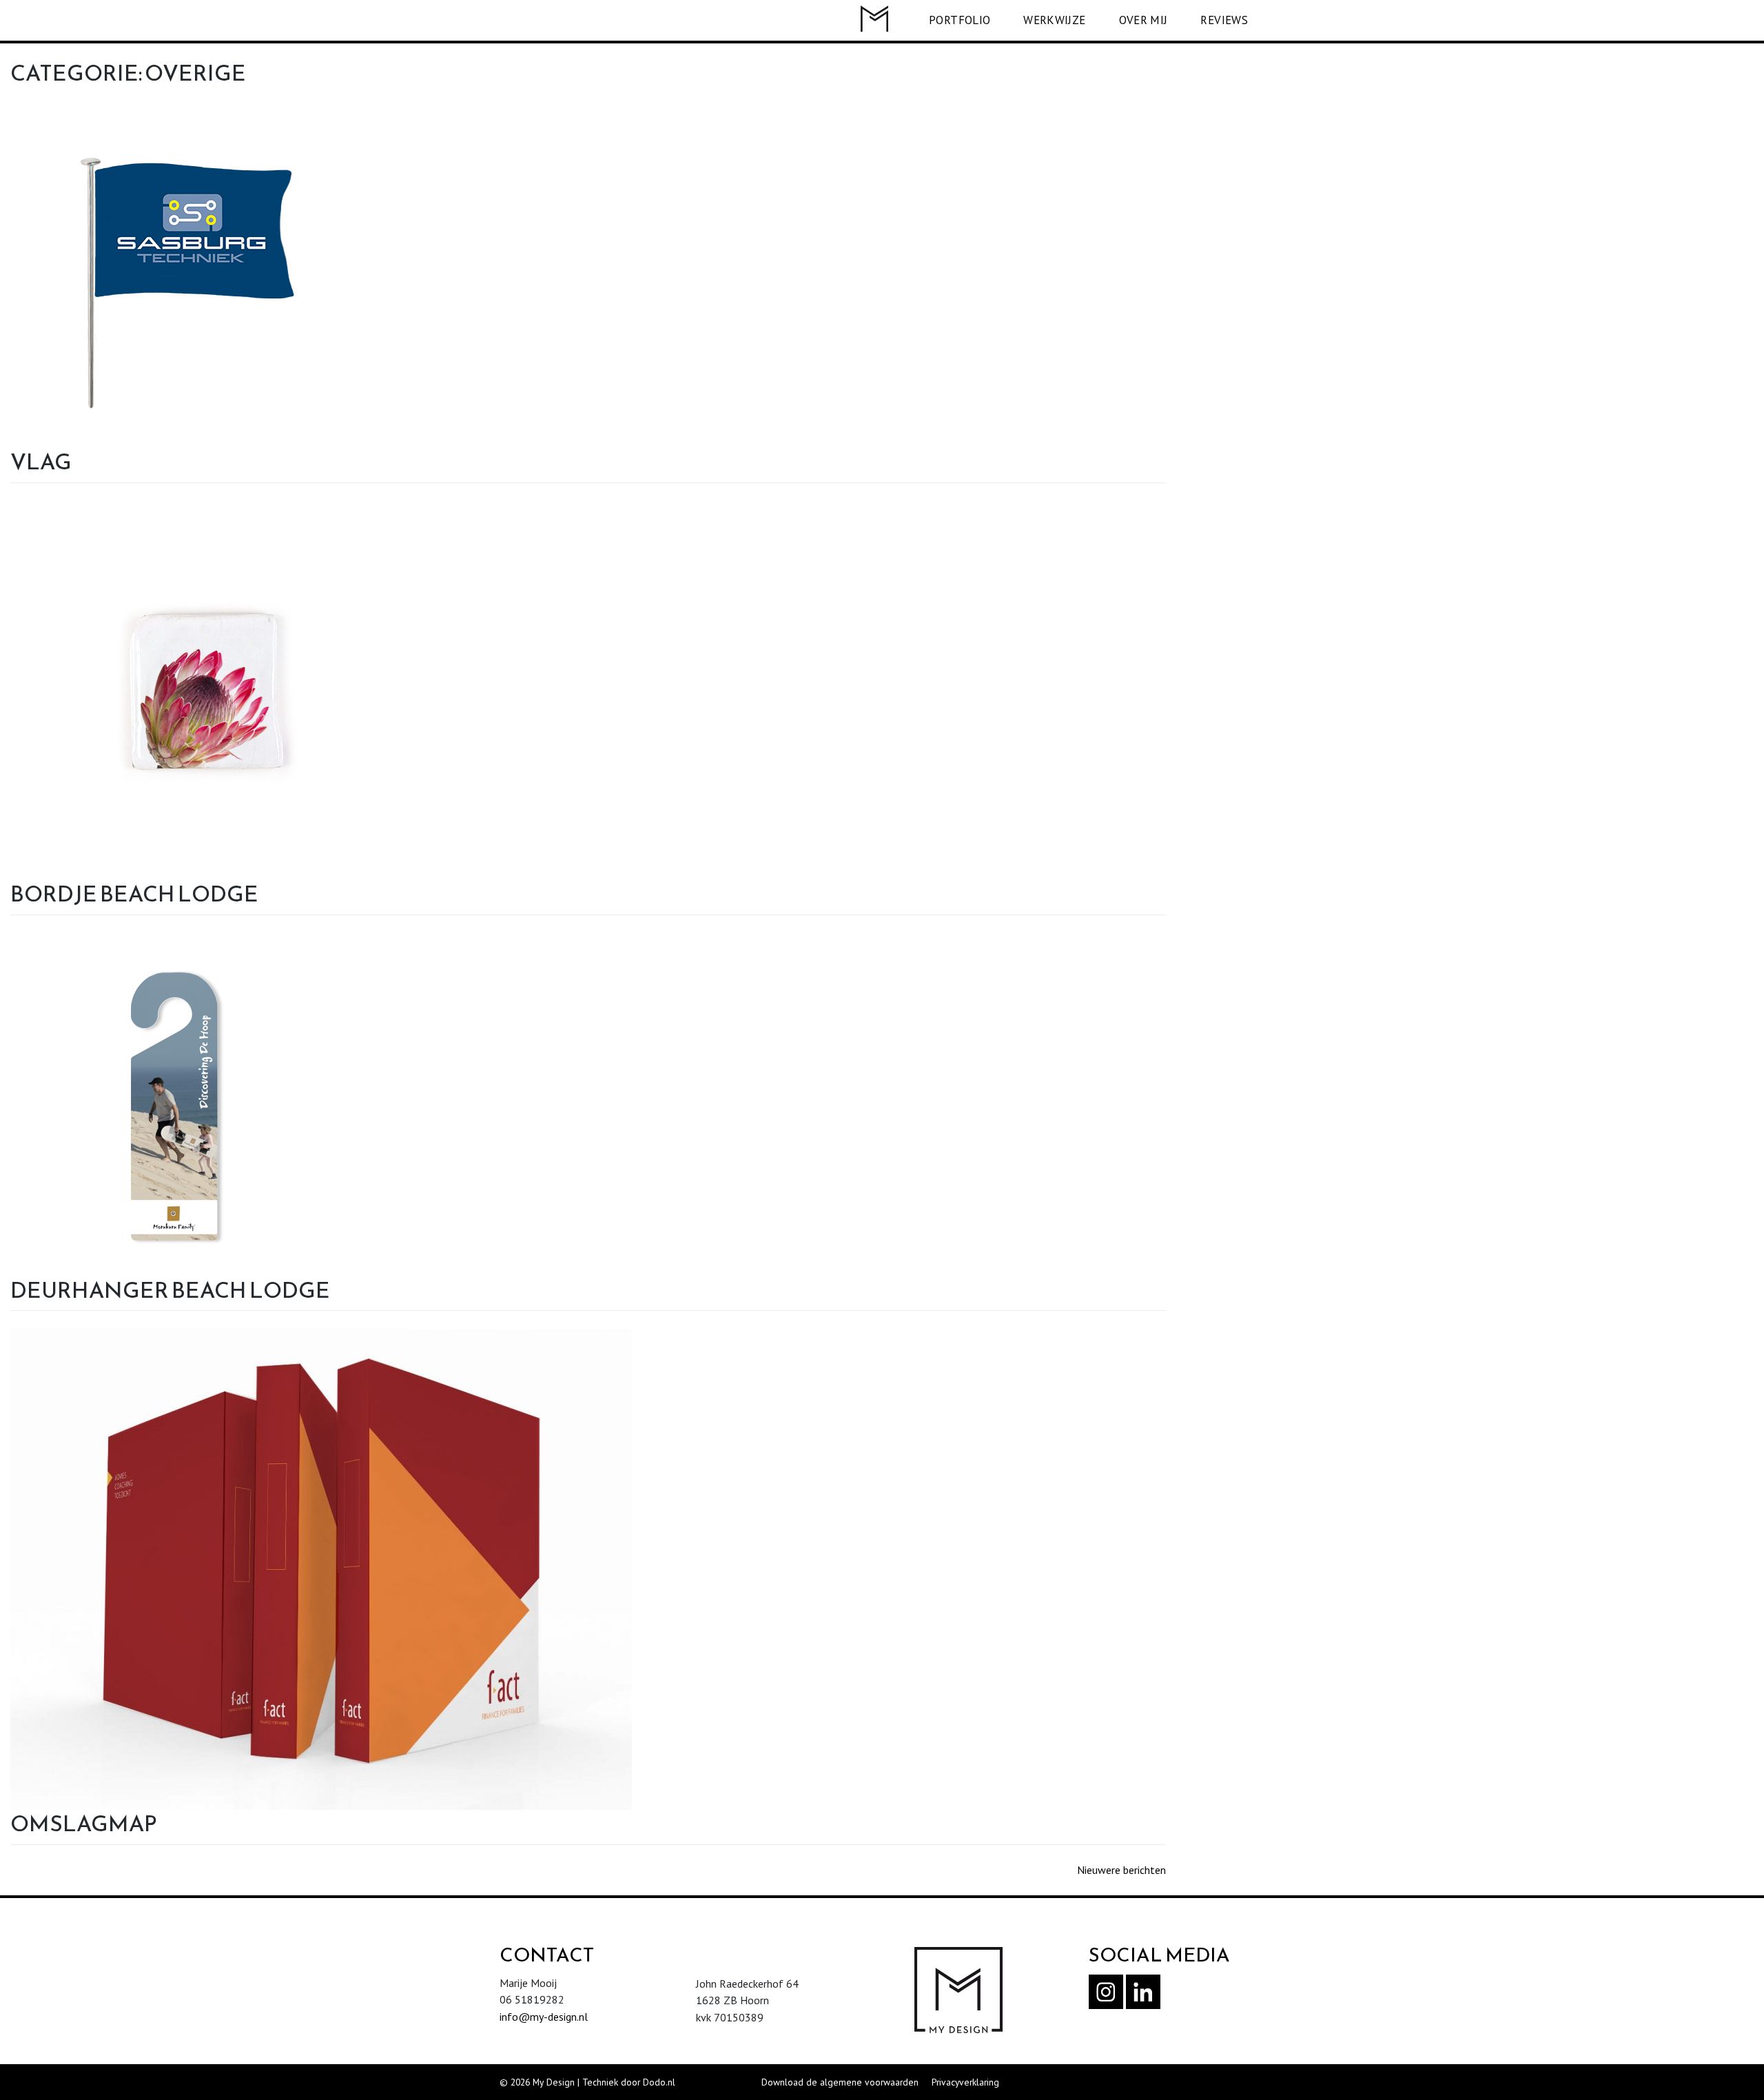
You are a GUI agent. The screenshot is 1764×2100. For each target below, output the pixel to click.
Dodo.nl (659, 2082)
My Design (554, 2082)
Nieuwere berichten (1121, 1870)
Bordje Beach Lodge (134, 894)
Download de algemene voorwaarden (840, 2082)
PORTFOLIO (960, 20)
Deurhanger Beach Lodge (170, 1290)
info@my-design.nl (544, 2017)
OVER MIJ (1143, 20)
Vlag (41, 462)
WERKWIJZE (1054, 20)
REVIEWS (1224, 20)
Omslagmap (84, 1824)
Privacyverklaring (965, 2082)
